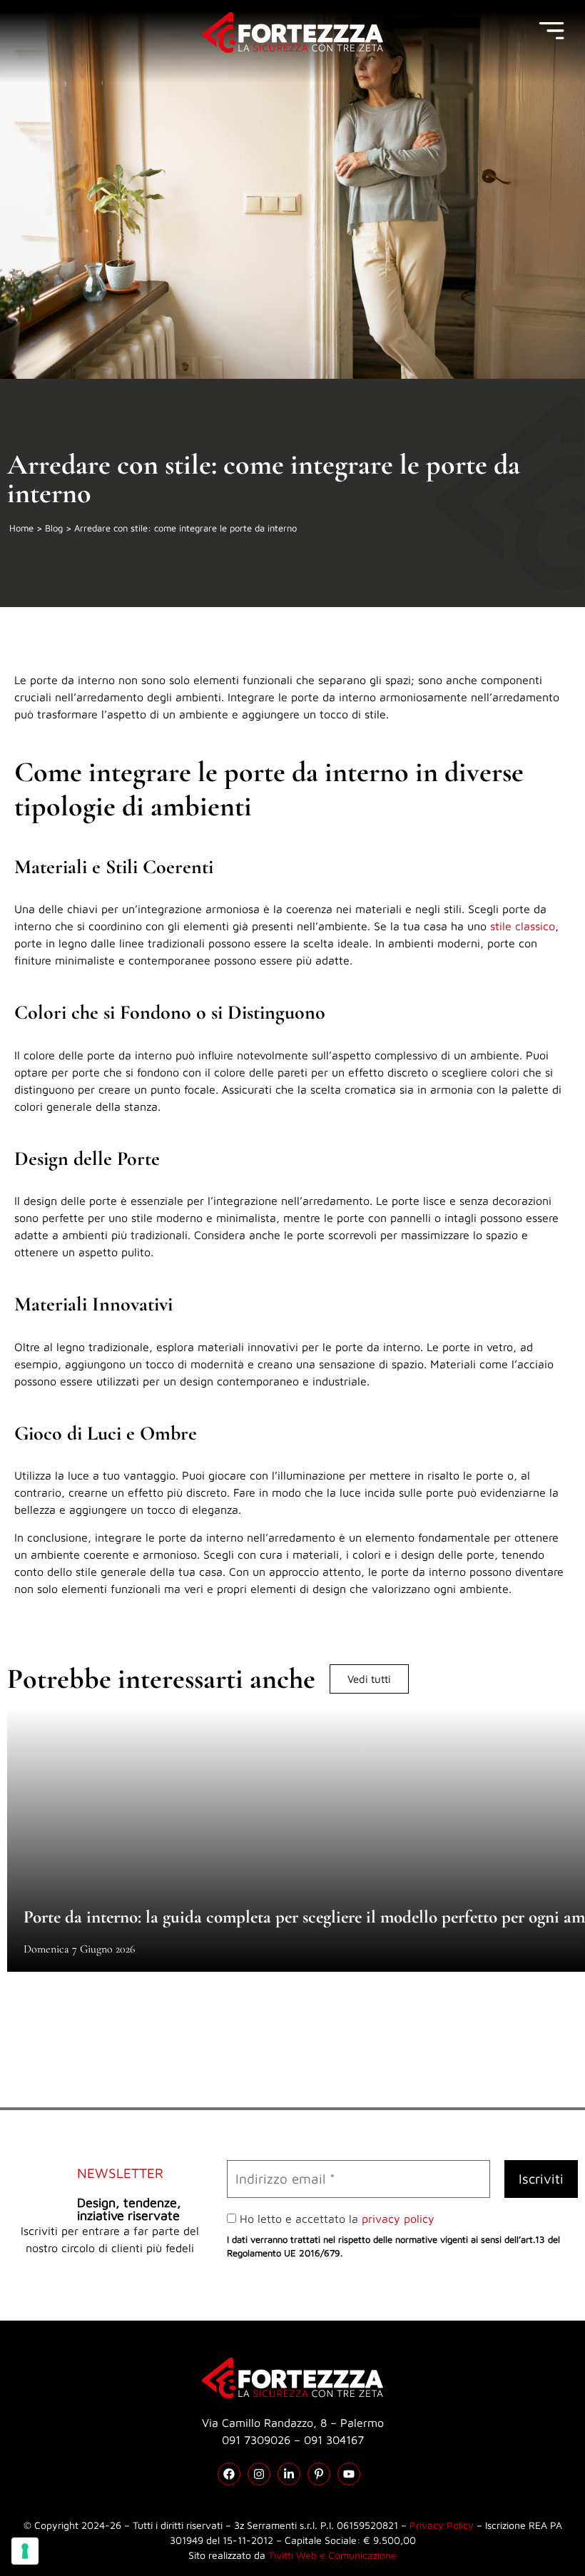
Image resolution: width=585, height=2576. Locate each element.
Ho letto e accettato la (335, 2219)
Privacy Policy (442, 2525)
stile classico (523, 926)
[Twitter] (289, 2474)
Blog (54, 528)
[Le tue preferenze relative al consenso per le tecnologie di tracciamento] (25, 2551)
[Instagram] (259, 2474)
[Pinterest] (319, 2474)
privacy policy (398, 2219)
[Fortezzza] (292, 32)
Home (21, 528)
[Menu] (551, 31)
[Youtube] (349, 2474)
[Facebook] (229, 2474)
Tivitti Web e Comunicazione (332, 2555)
